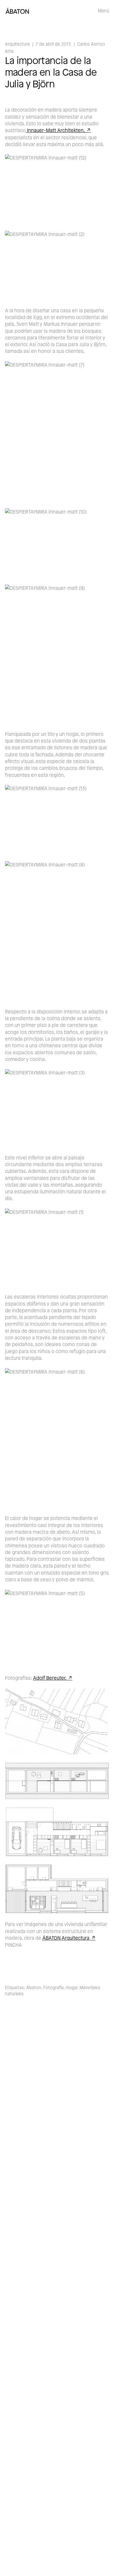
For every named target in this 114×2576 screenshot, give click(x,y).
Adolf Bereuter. (50, 1678)
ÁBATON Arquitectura (66, 1938)
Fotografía (53, 1988)
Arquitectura (17, 44)
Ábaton (34, 1988)
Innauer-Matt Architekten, (55, 130)
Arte (9, 51)
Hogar (72, 1988)
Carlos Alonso (91, 44)
